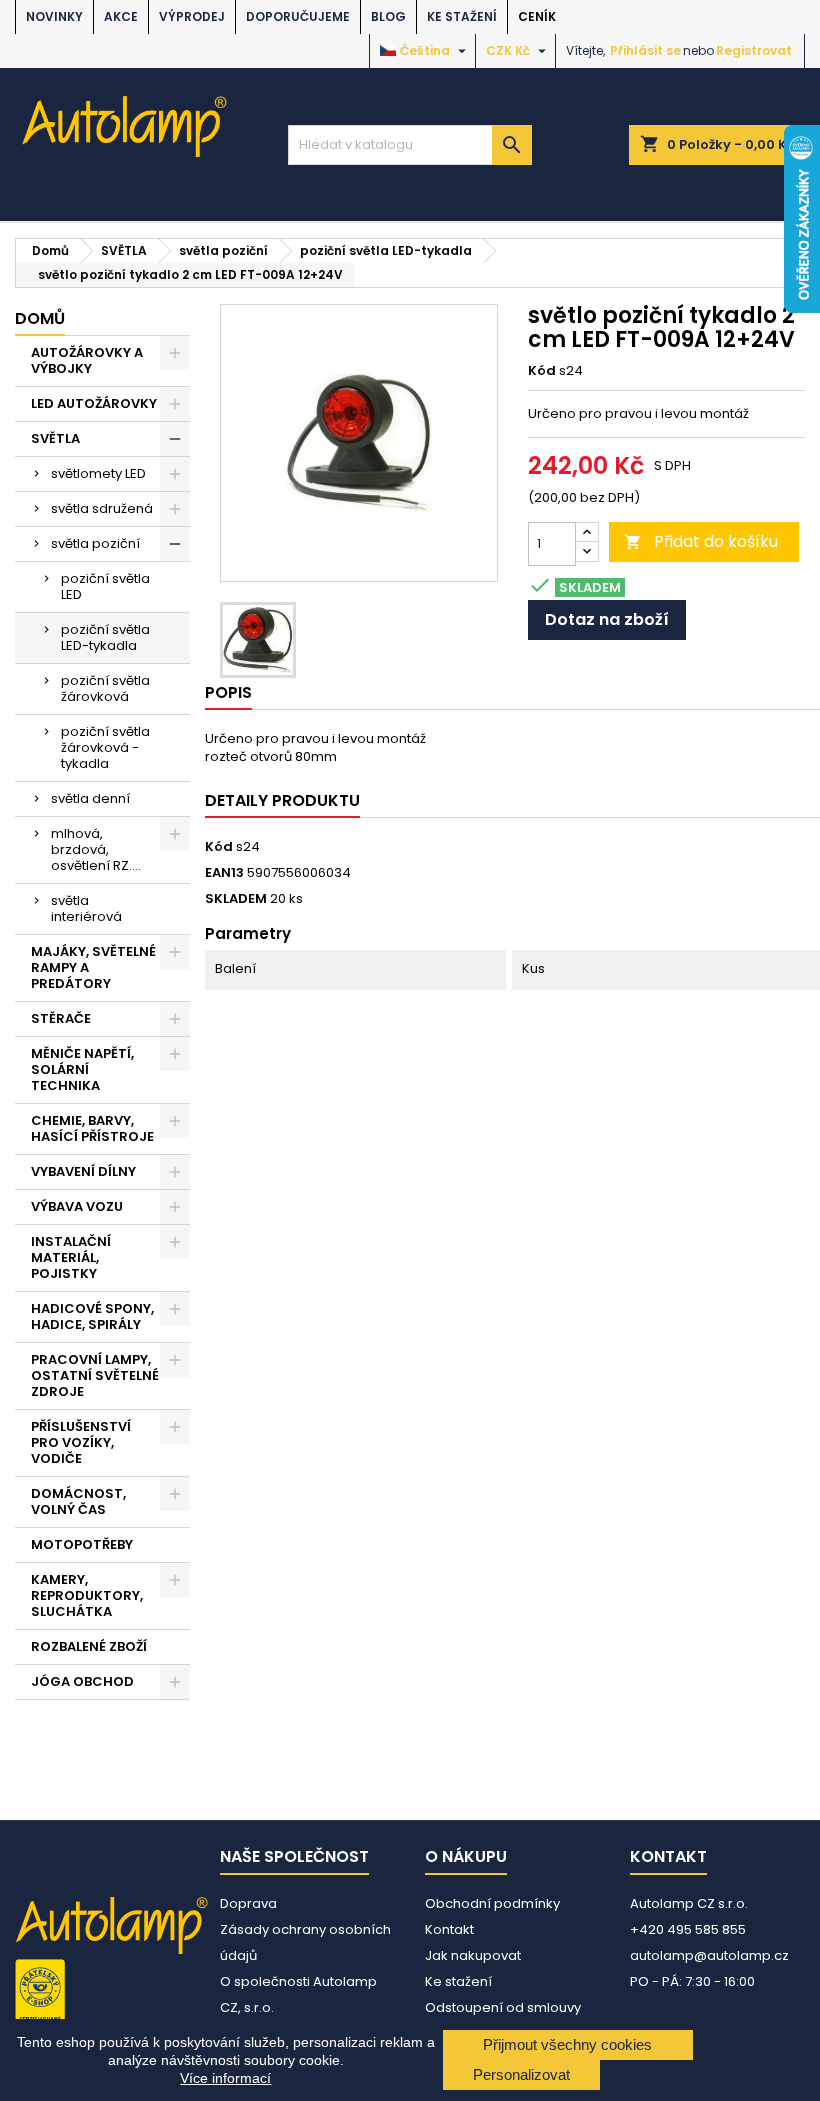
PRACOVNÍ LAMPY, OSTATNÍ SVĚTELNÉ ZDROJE (95, 1375)
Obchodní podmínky (492, 1903)
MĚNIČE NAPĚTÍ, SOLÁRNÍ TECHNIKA (82, 1069)
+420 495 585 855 (688, 1929)
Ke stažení (462, 16)
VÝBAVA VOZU (77, 1206)
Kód (542, 371)
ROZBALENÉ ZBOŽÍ (89, 1646)
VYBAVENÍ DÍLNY (83, 1171)
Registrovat (754, 50)
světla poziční (95, 543)
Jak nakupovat (473, 1955)
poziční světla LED (105, 586)
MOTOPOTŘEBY (82, 1544)
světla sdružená (102, 508)
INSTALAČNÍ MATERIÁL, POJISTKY (71, 1257)
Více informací (225, 2078)
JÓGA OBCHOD (82, 1681)
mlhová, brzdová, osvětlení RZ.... (96, 849)
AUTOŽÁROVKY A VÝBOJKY (87, 360)
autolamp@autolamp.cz (709, 1955)
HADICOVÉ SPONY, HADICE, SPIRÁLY (92, 1316)
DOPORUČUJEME (298, 16)
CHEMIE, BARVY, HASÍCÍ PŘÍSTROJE (92, 1128)
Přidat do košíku (701, 541)
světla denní (90, 798)
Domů (40, 318)
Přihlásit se (645, 50)
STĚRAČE (61, 1018)
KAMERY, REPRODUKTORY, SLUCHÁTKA (87, 1595)
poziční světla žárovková (105, 688)
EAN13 (224, 873)
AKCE (121, 16)
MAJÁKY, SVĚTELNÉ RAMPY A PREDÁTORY (93, 967)
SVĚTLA (55, 438)
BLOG (388, 16)
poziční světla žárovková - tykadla (105, 747)
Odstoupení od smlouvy (503, 2007)
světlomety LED (98, 473)
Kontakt (449, 1929)
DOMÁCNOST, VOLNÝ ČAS (78, 1501)
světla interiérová (86, 908)
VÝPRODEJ (192, 16)
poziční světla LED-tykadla (105, 637)
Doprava (248, 1903)
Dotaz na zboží (607, 619)
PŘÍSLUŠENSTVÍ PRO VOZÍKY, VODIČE (81, 1442)
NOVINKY (54, 16)
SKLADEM (236, 899)
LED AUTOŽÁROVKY (94, 403)
